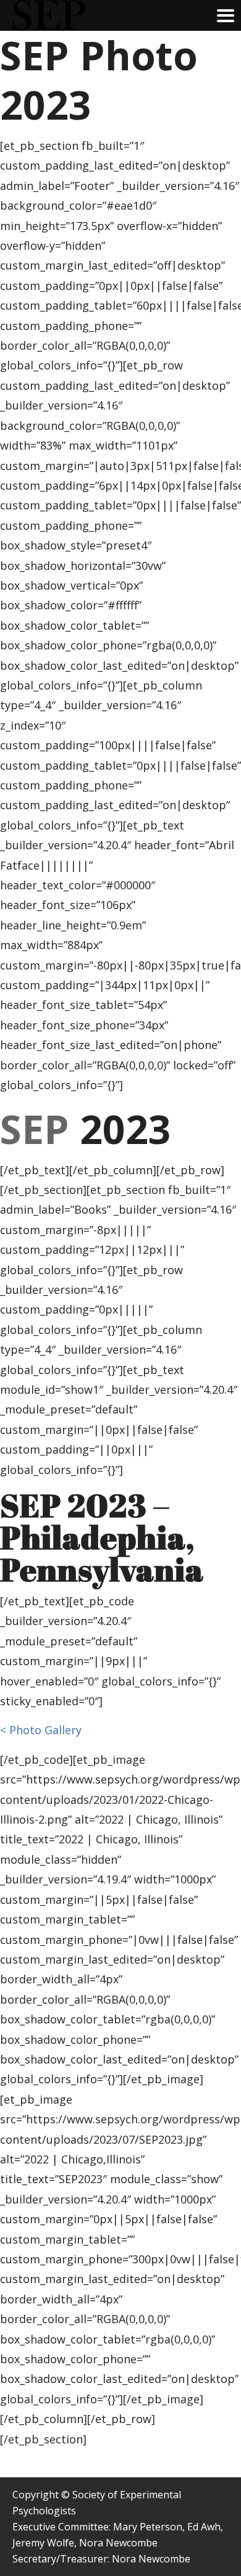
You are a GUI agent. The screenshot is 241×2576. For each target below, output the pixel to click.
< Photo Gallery (41, 1730)
